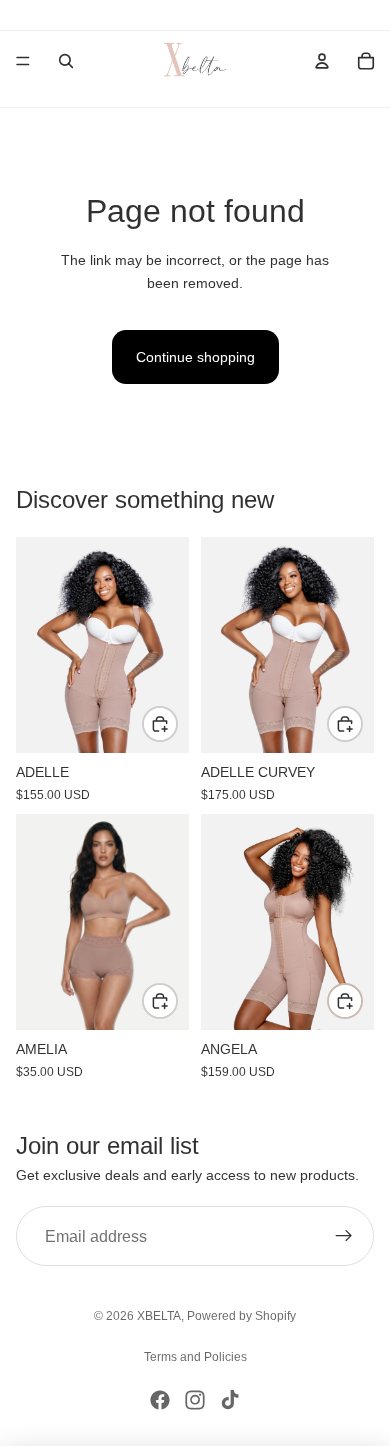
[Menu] (23, 61)
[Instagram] (195, 1400)
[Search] (66, 61)
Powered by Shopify (241, 1316)
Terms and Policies (195, 1357)
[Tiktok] (230, 1400)
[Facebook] (160, 1400)
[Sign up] (344, 1236)
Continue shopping (195, 357)
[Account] (322, 61)
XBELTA (159, 1316)
